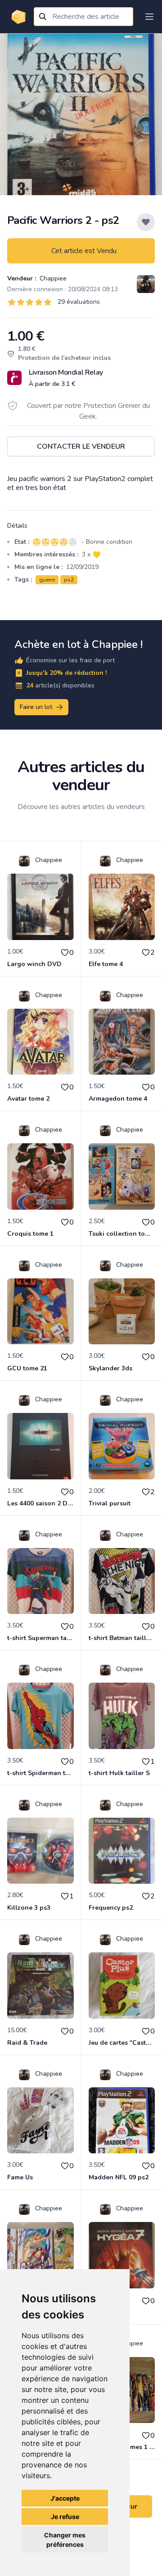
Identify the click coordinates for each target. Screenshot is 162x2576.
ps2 (69, 580)
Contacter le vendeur (81, 446)
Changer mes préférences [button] (65, 2540)
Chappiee (52, 278)
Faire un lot (36, 707)
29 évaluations (79, 302)
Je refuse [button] (65, 2517)
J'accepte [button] (65, 2498)
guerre (47, 580)
